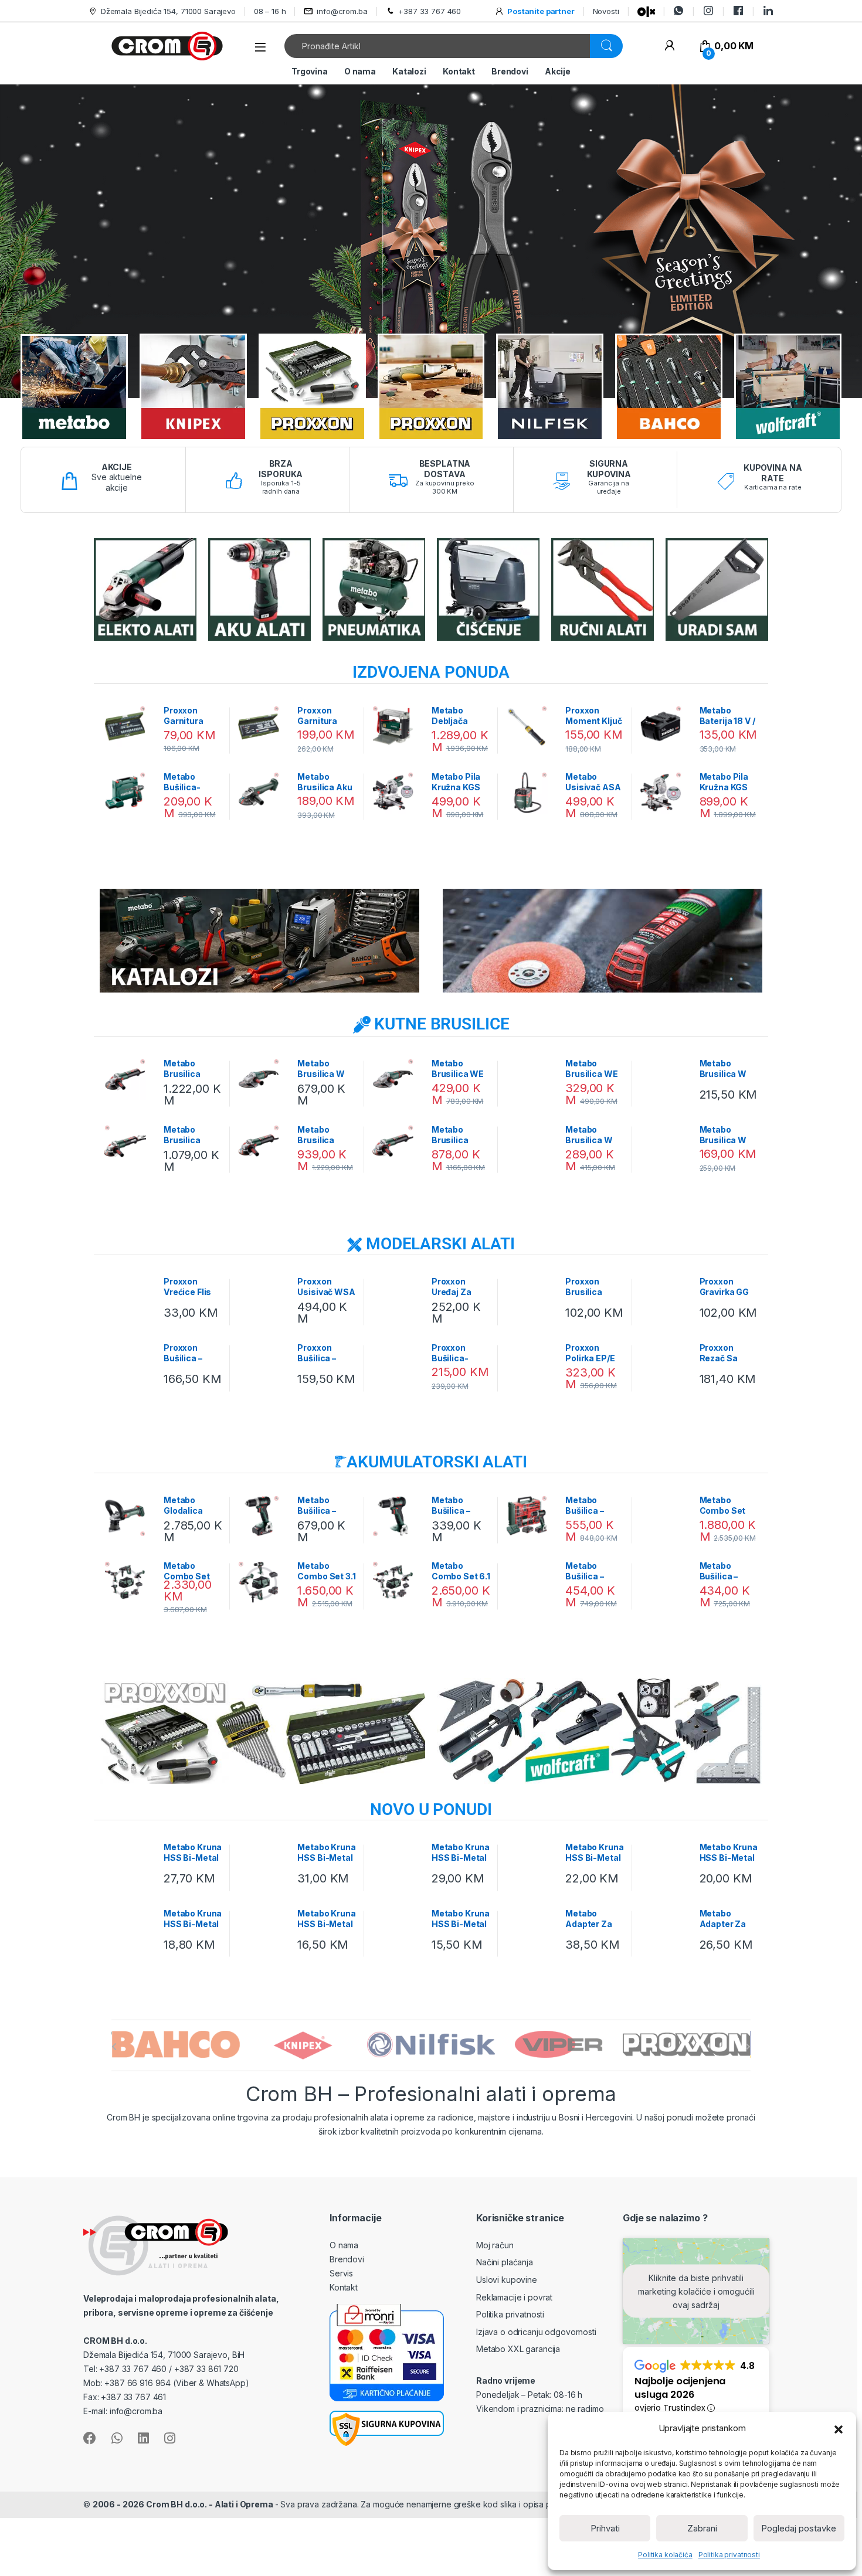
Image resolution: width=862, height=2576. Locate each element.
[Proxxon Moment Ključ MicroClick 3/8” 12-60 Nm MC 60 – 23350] (531, 726)
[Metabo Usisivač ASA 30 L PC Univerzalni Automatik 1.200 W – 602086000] (531, 793)
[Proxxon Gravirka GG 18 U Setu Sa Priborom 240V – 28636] (665, 1297)
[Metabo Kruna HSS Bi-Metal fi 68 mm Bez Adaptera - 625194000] (263, 1863)
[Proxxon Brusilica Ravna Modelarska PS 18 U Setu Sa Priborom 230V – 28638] (531, 1297)
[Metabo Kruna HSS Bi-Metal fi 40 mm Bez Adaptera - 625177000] (531, 1863)
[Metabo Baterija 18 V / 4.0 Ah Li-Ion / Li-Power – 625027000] (665, 726)
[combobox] (437, 46)
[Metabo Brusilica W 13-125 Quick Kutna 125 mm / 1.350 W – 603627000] (531, 1146)
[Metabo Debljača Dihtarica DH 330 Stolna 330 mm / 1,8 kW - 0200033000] (397, 726)
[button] (839, 2428)
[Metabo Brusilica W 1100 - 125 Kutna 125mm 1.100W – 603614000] (665, 1146)
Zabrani (702, 2528)
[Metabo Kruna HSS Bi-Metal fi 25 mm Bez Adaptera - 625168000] (263, 1929)
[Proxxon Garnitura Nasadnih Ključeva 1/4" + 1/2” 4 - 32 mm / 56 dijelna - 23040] (263, 726)
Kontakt (459, 71)
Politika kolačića (665, 2555)
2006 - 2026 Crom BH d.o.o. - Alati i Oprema (184, 2504)
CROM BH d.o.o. (115, 2341)
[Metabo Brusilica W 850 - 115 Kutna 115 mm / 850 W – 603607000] (665, 1079)
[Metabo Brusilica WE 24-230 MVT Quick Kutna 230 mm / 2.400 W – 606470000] (397, 1079)
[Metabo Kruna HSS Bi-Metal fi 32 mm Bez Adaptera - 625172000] (129, 1929)
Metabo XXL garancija (518, 2349)
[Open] (260, 47)
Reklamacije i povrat (514, 2297)
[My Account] (669, 46)
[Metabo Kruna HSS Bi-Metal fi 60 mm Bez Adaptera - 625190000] (397, 1863)
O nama (360, 71)
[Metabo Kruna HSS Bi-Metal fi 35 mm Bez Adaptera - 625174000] (665, 1863)
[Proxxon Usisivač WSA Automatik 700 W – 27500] (263, 1297)
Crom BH (123, 2117)
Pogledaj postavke (799, 2528)
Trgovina (310, 71)
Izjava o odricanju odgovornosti (536, 2332)
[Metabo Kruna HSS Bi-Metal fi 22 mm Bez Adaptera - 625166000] (397, 1929)
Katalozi (409, 71)
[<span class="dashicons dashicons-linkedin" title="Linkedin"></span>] (768, 11)
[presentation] (114, 2047)
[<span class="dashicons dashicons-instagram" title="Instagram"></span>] (708, 11)
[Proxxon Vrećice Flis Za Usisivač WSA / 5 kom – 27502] (129, 1297)
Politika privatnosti (729, 2555)
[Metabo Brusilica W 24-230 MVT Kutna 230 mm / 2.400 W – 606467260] (263, 1079)
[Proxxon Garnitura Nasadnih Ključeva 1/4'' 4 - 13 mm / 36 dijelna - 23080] (129, 726)
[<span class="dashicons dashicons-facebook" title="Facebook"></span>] (738, 11)
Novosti (606, 11)
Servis (341, 2273)
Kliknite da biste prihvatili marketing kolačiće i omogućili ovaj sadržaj (696, 2291)
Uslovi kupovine (507, 2280)
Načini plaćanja (505, 2262)
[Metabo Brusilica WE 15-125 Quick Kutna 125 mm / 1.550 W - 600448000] (531, 1079)
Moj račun (495, 2245)
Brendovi (510, 71)
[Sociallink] (90, 2438)
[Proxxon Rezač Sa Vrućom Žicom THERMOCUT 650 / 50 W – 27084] (665, 1364)
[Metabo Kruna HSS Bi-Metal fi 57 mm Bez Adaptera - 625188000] (129, 1863)
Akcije (558, 71)
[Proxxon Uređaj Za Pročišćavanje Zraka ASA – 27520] (397, 1297)
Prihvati (605, 2528)
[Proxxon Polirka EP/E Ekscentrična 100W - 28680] (531, 1364)
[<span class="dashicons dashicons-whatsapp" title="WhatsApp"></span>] (678, 11)
